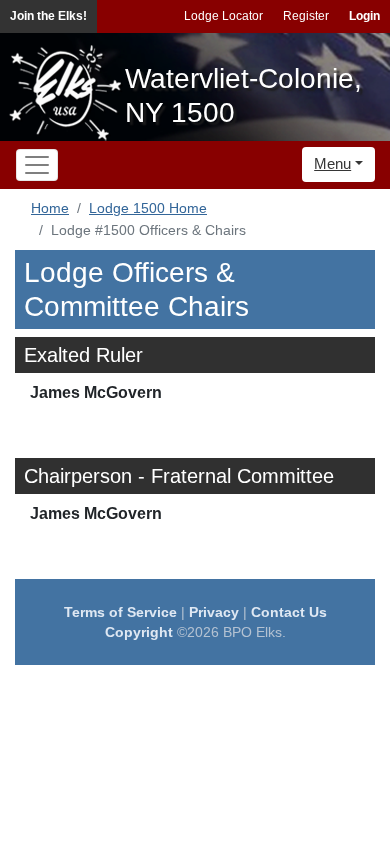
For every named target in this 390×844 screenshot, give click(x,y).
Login (364, 16)
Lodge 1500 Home (148, 208)
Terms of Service (120, 612)
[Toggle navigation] (37, 165)
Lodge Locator (223, 16)
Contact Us (289, 612)
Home (50, 208)
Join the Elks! (48, 16)
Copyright (139, 632)
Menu (332, 163)
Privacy (214, 612)
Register (306, 16)
